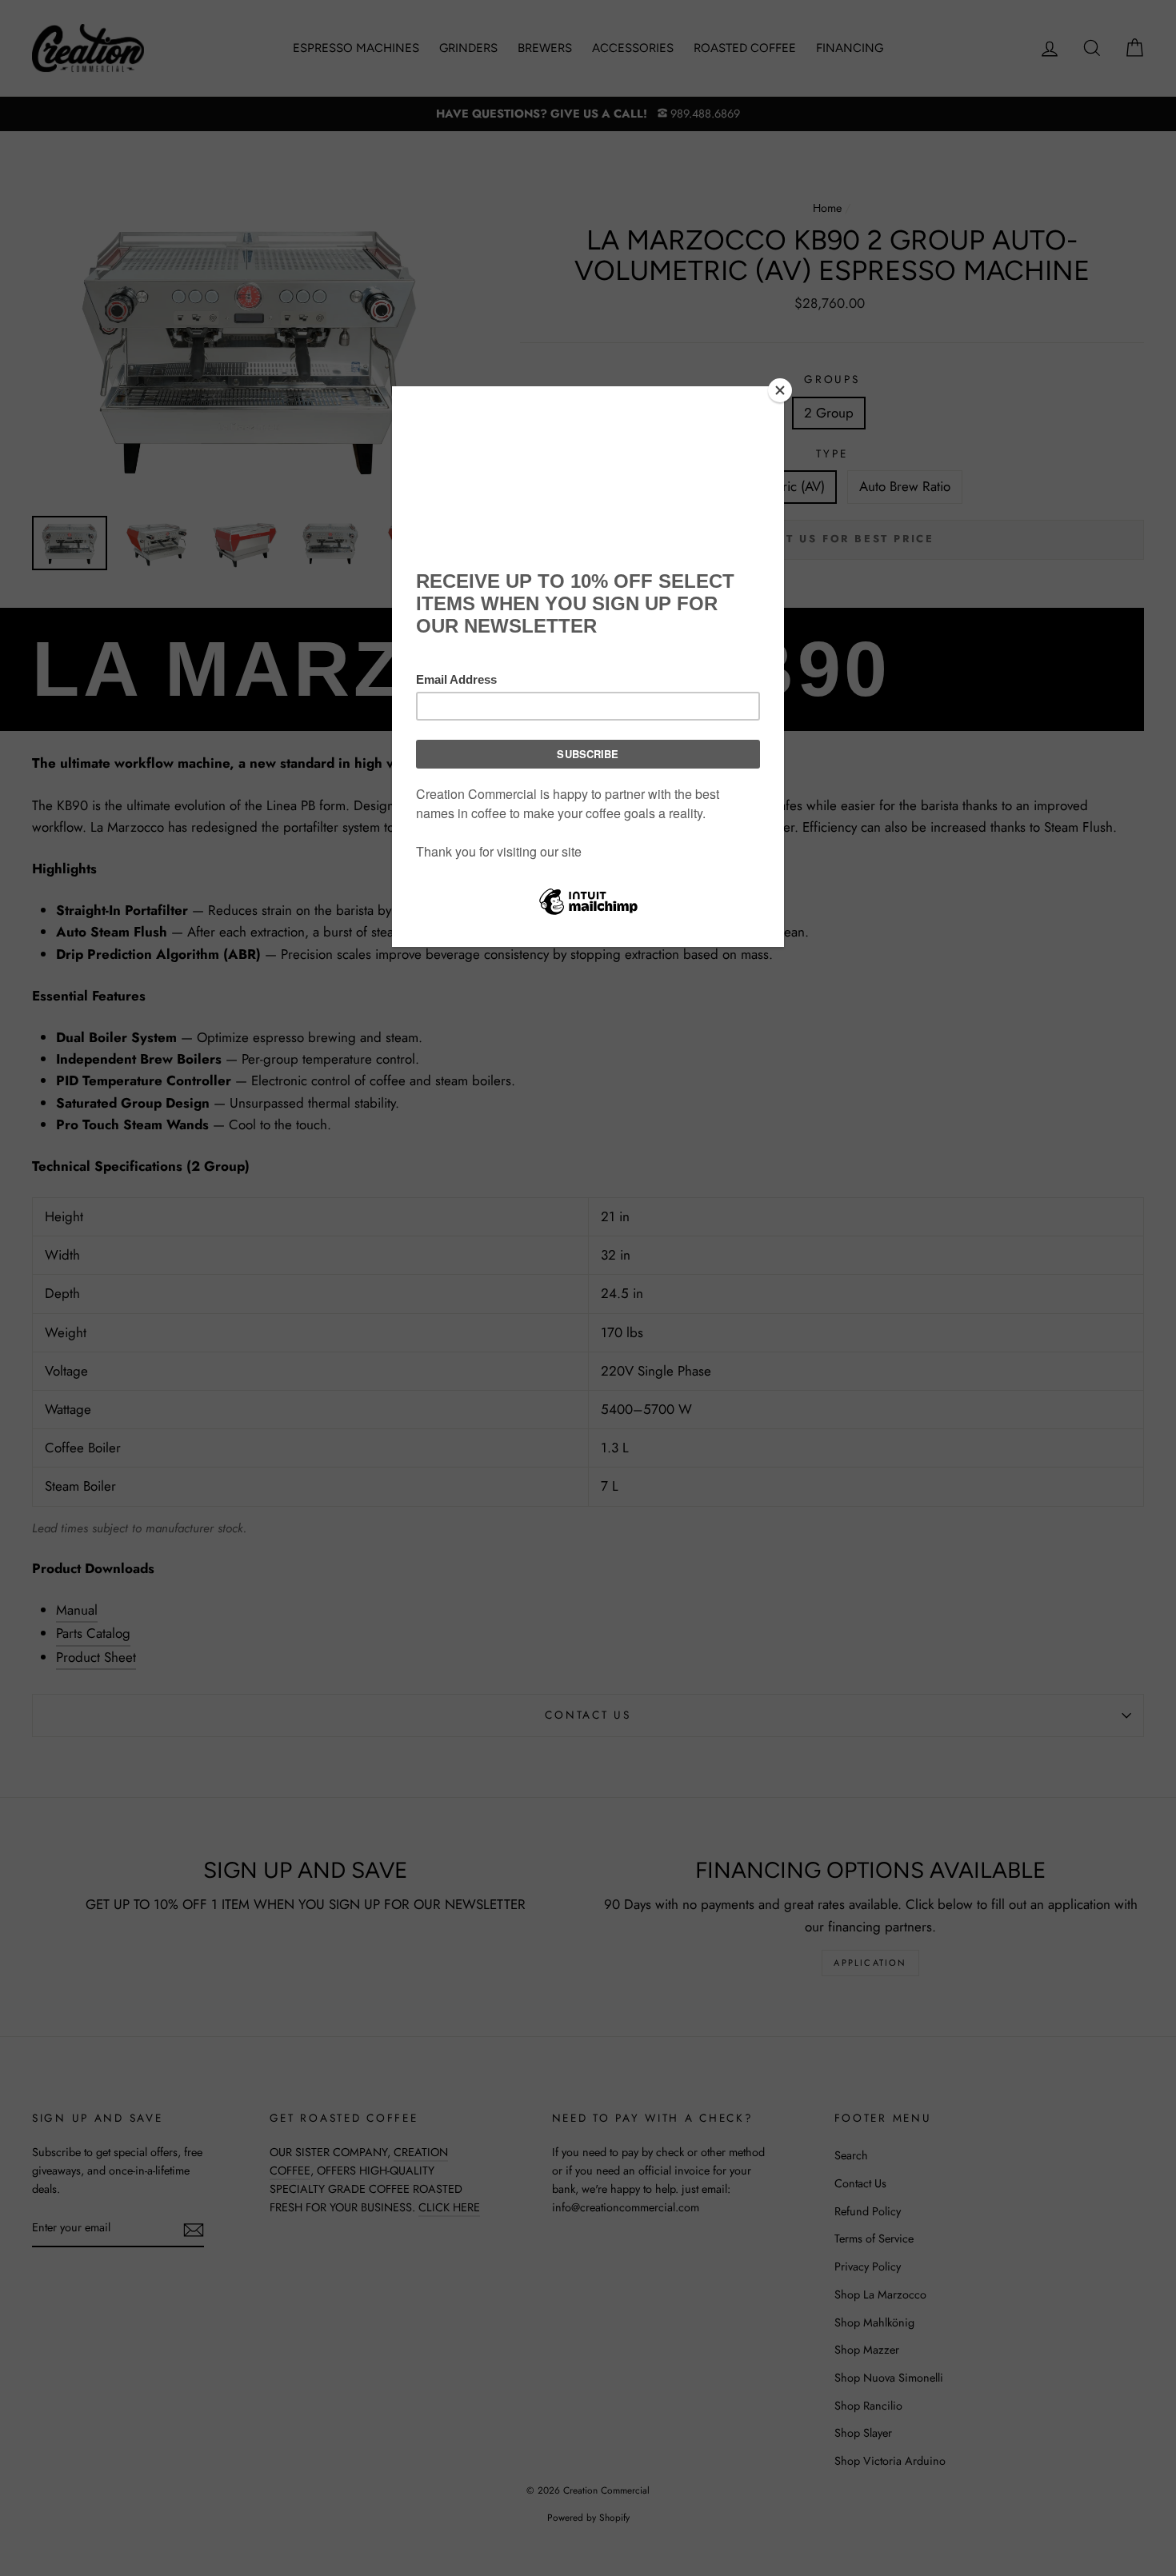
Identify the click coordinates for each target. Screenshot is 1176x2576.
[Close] (780, 390)
